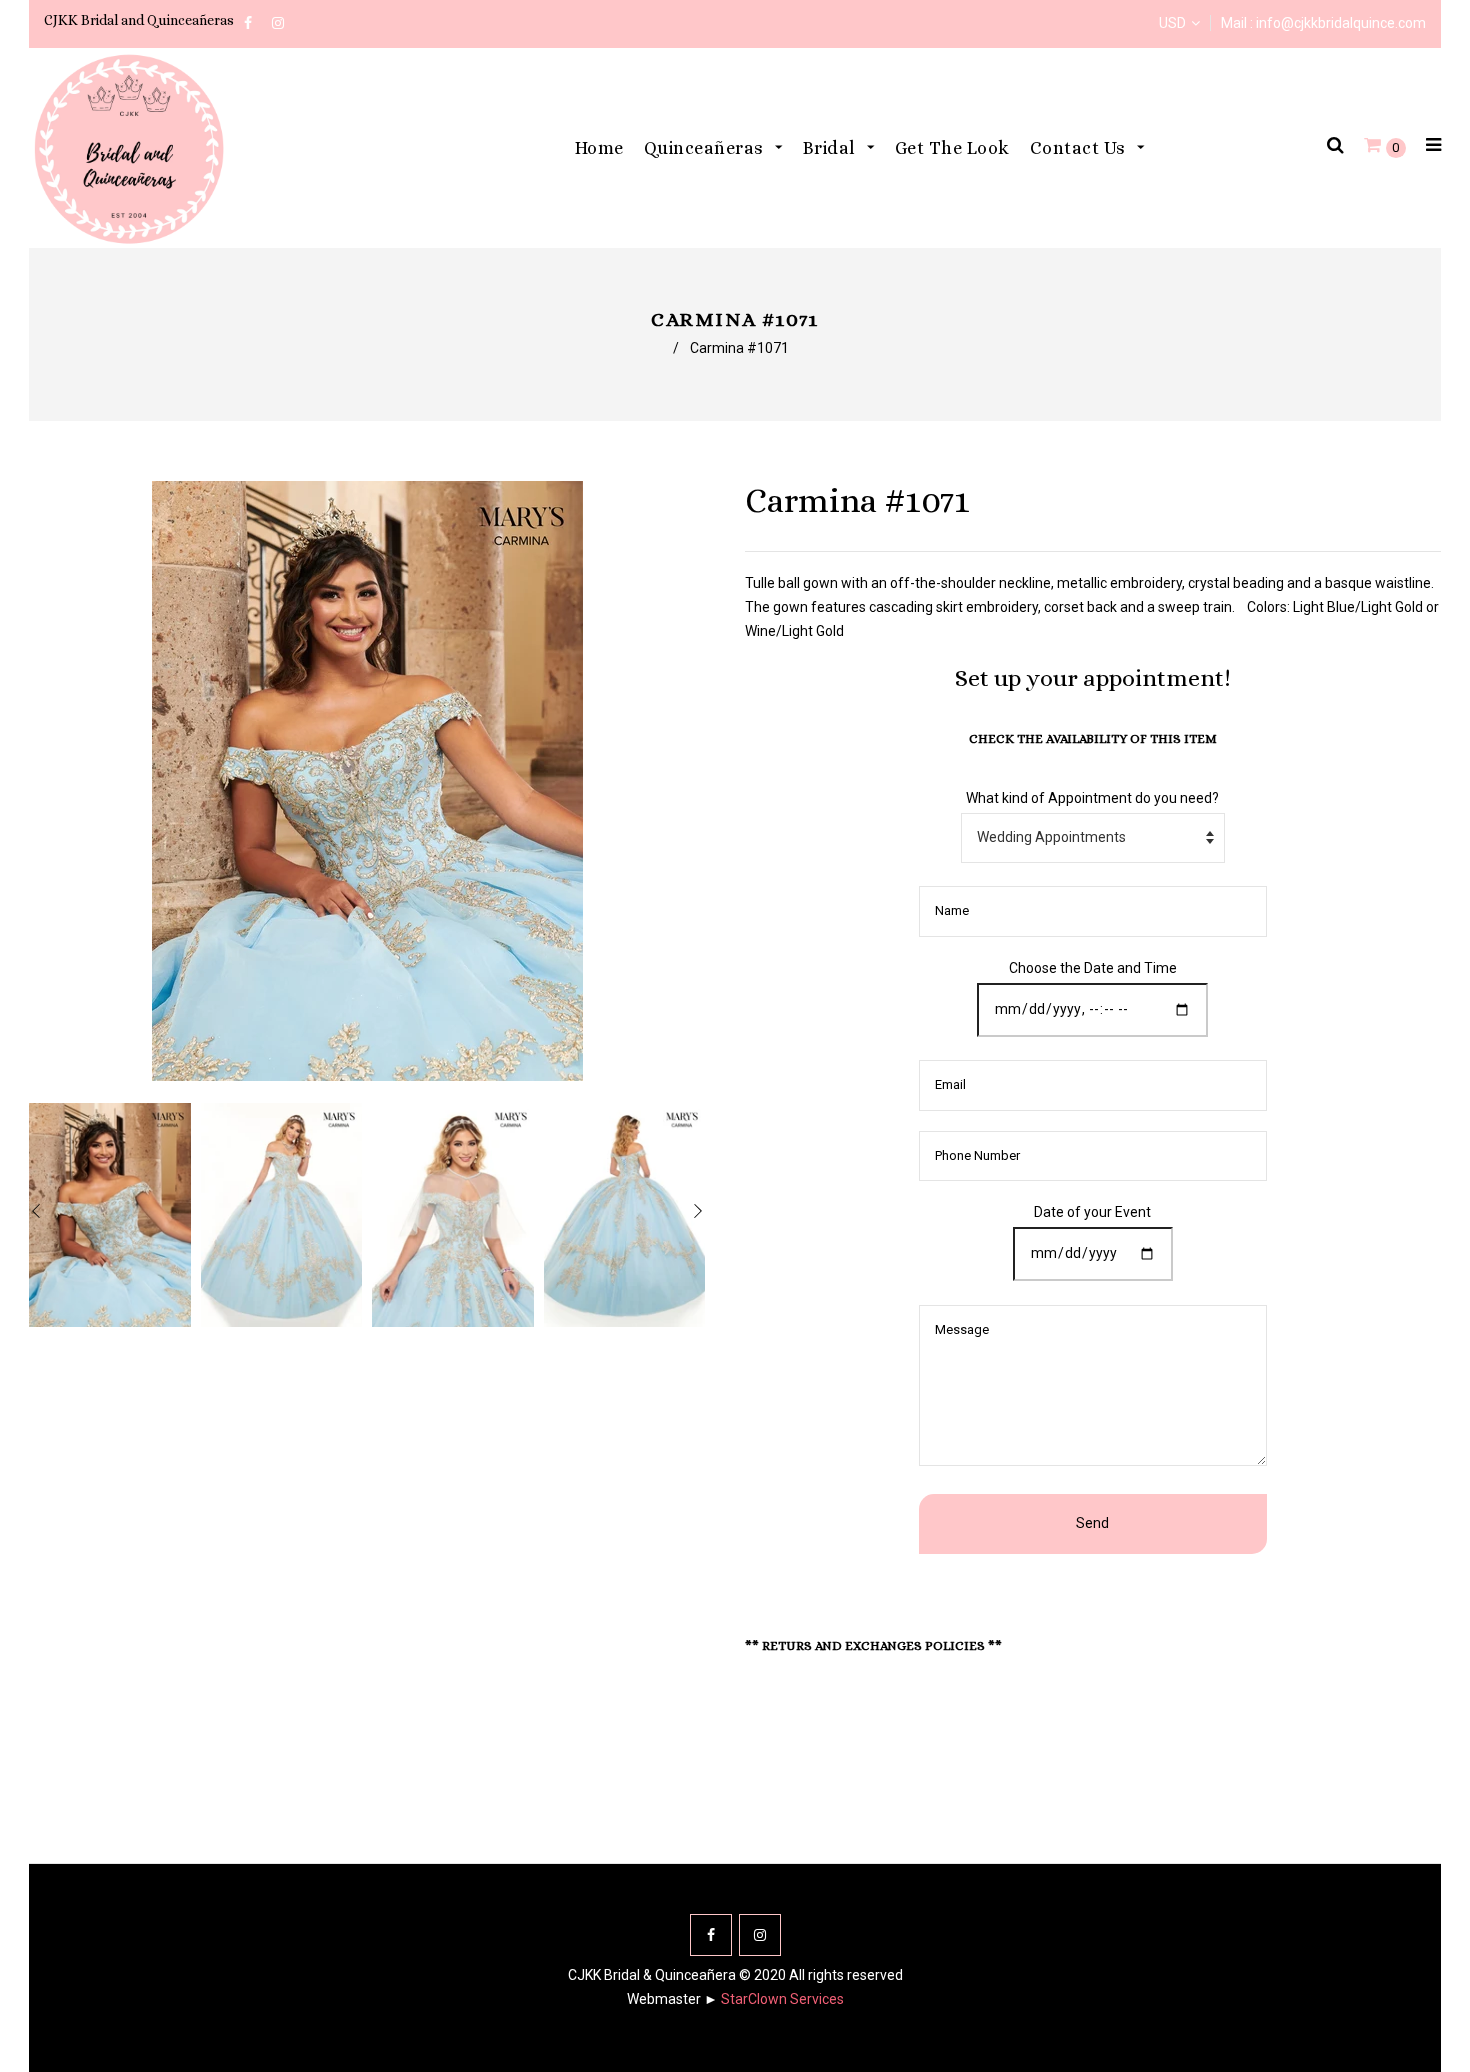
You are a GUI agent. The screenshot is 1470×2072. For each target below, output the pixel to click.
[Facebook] (711, 1935)
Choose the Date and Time (1093, 968)
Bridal (832, 148)
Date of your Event (1092, 1212)
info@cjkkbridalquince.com (1341, 23)
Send (1092, 1523)
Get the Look (952, 148)
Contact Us (1080, 148)
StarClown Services (782, 1999)
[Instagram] (760, 1935)
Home (599, 148)
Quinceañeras (706, 148)
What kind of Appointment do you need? (1092, 798)
